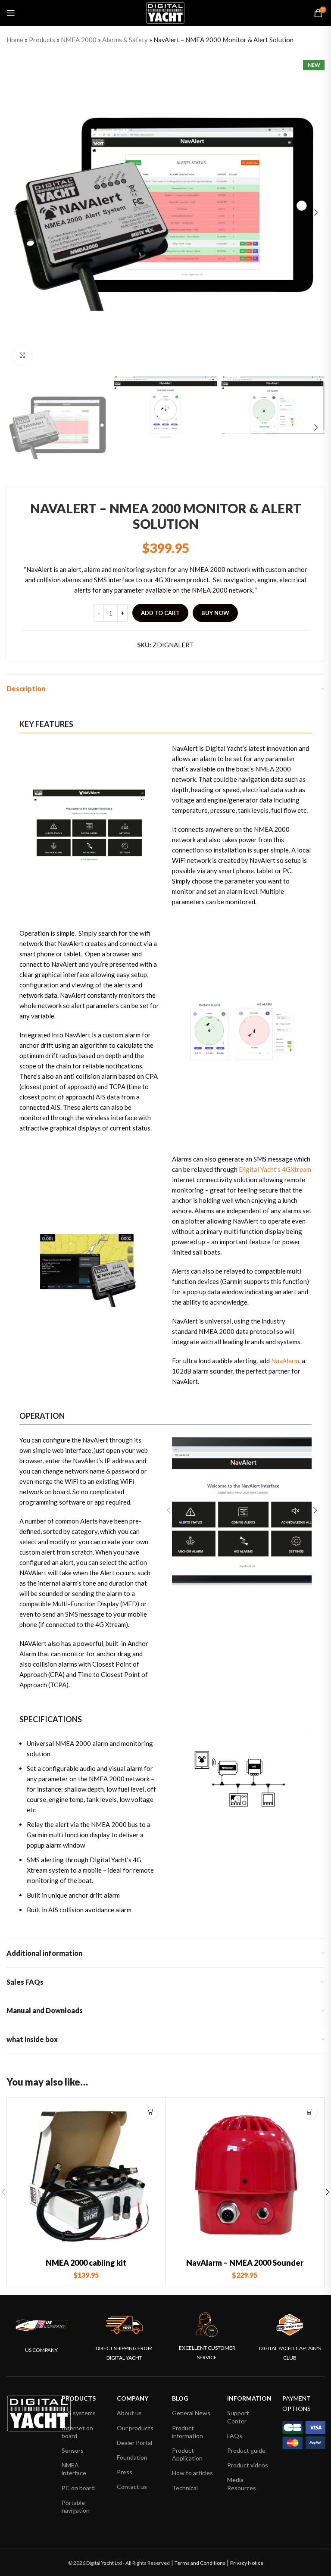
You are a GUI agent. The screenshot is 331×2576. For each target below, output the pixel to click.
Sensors (73, 2450)
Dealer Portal (134, 2443)
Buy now (215, 613)
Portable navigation (76, 2506)
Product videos (248, 2465)
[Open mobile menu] (11, 13)
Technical (185, 2488)
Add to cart (160, 613)
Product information (187, 2432)
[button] (151, 2112)
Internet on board (77, 2432)
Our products (135, 2428)
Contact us (132, 2487)
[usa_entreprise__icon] (42, 2325)
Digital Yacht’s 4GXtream (275, 1169)
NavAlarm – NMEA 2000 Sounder (245, 2263)
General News (191, 2413)
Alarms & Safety (125, 40)
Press (125, 2472)
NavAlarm (285, 1361)
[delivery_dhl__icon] (124, 2325)
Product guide (246, 2450)
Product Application (187, 2454)
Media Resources (242, 2484)
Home (15, 40)
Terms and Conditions (200, 2563)
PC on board (78, 2488)
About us (129, 2413)
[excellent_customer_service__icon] (207, 2325)
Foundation (132, 2457)
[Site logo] (165, 12)
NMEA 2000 (79, 40)
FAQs (235, 2436)
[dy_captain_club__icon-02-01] (290, 2325)
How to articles (192, 2473)
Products (42, 40)
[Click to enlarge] (23, 355)
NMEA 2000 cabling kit (86, 2263)
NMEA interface (74, 2469)
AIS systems (79, 2413)
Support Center (238, 2417)
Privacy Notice (247, 2563)
